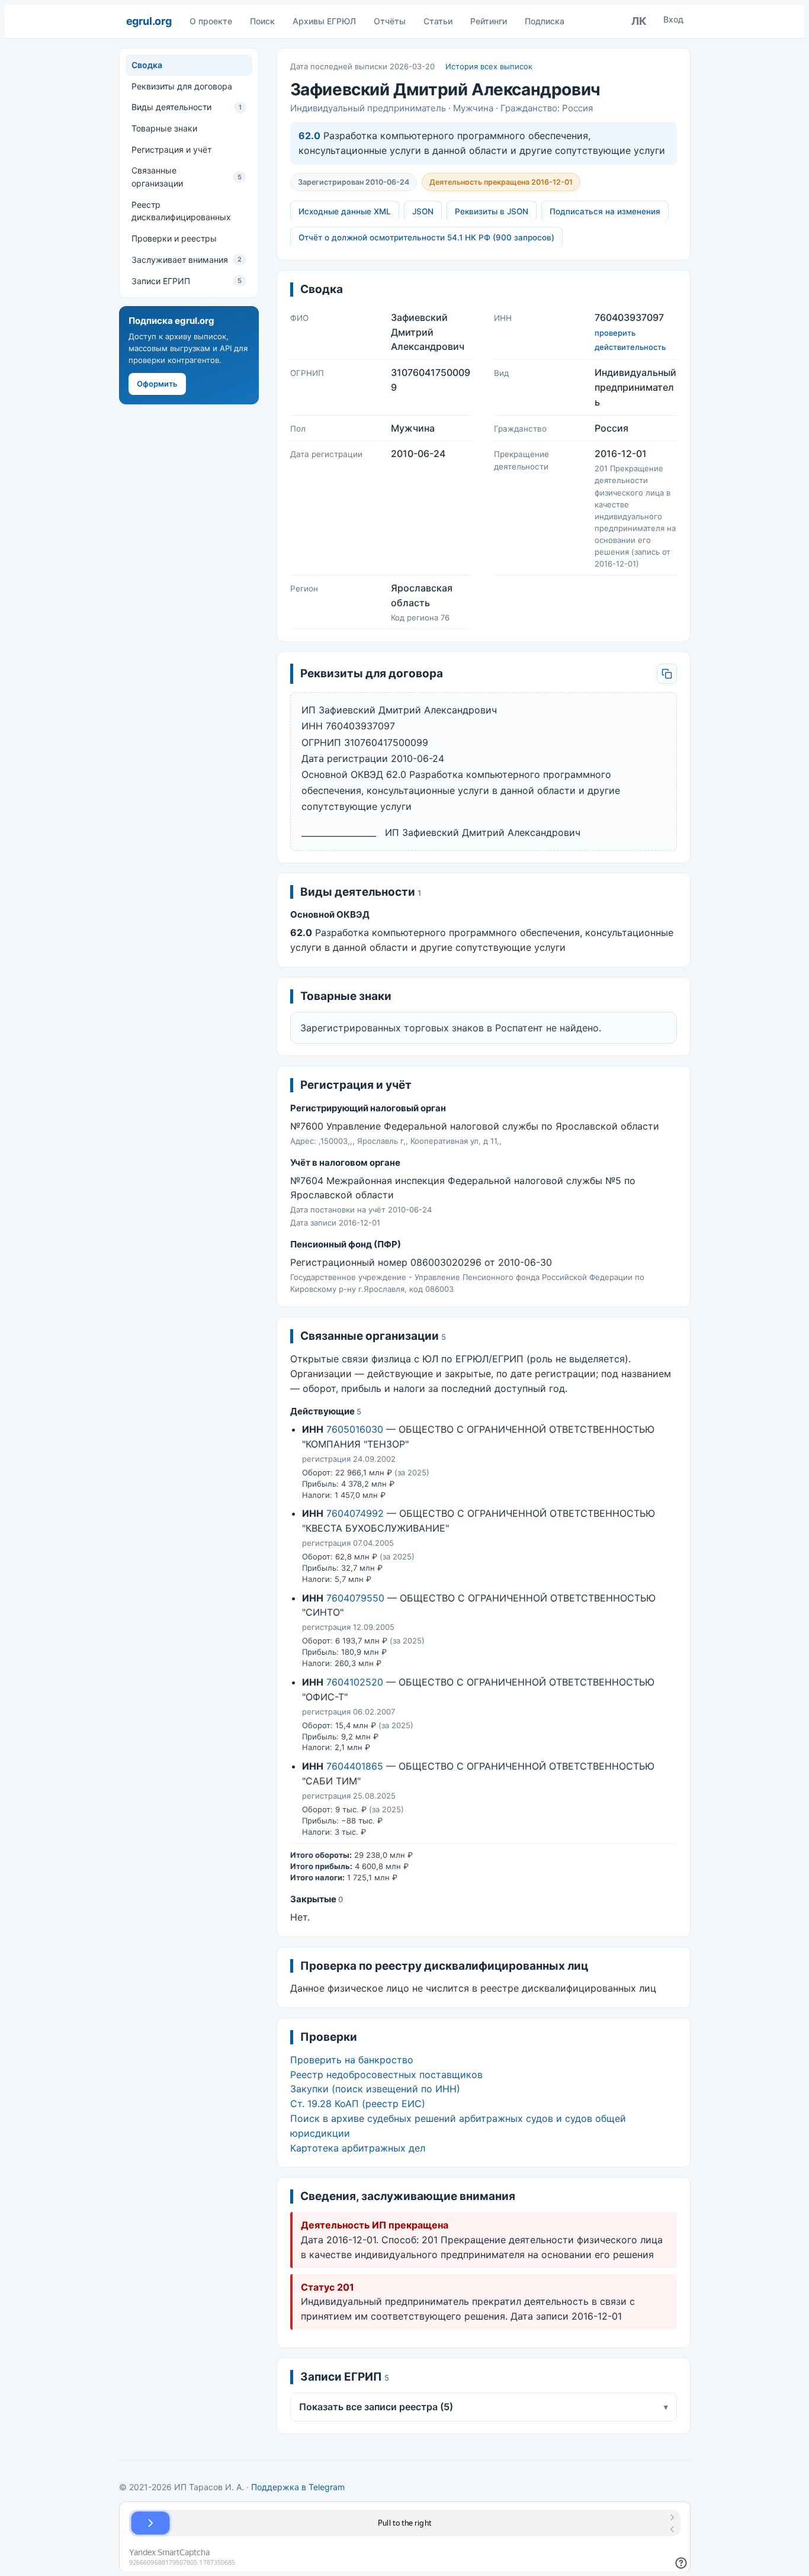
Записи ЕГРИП (187, 280)
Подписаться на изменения (605, 211)
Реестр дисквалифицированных (181, 211)
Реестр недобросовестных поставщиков (386, 2075)
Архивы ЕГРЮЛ (324, 21)
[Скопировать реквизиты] (667, 674)
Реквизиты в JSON (492, 211)
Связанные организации (187, 177)
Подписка (545, 21)
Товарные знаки (164, 128)
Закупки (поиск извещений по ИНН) (375, 2089)
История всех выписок (489, 66)
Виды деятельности (187, 107)
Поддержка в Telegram (298, 2487)
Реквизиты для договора (182, 86)
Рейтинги (489, 21)
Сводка (147, 65)
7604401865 (355, 1766)
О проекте (211, 21)
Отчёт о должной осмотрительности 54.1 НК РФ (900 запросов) (426, 237)
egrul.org (149, 21)
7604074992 (355, 1513)
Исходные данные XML (345, 211)
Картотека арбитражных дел (358, 2148)
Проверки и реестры (174, 238)
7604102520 (355, 1682)
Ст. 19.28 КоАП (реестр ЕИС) (358, 2104)
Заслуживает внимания (187, 260)
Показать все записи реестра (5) (484, 2407)
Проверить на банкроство (352, 2060)
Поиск (262, 21)
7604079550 (355, 1598)
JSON (423, 211)
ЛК (639, 21)
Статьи (438, 21)
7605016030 (355, 1429)
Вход (673, 19)
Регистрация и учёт (171, 149)
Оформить (157, 384)
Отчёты (390, 21)
